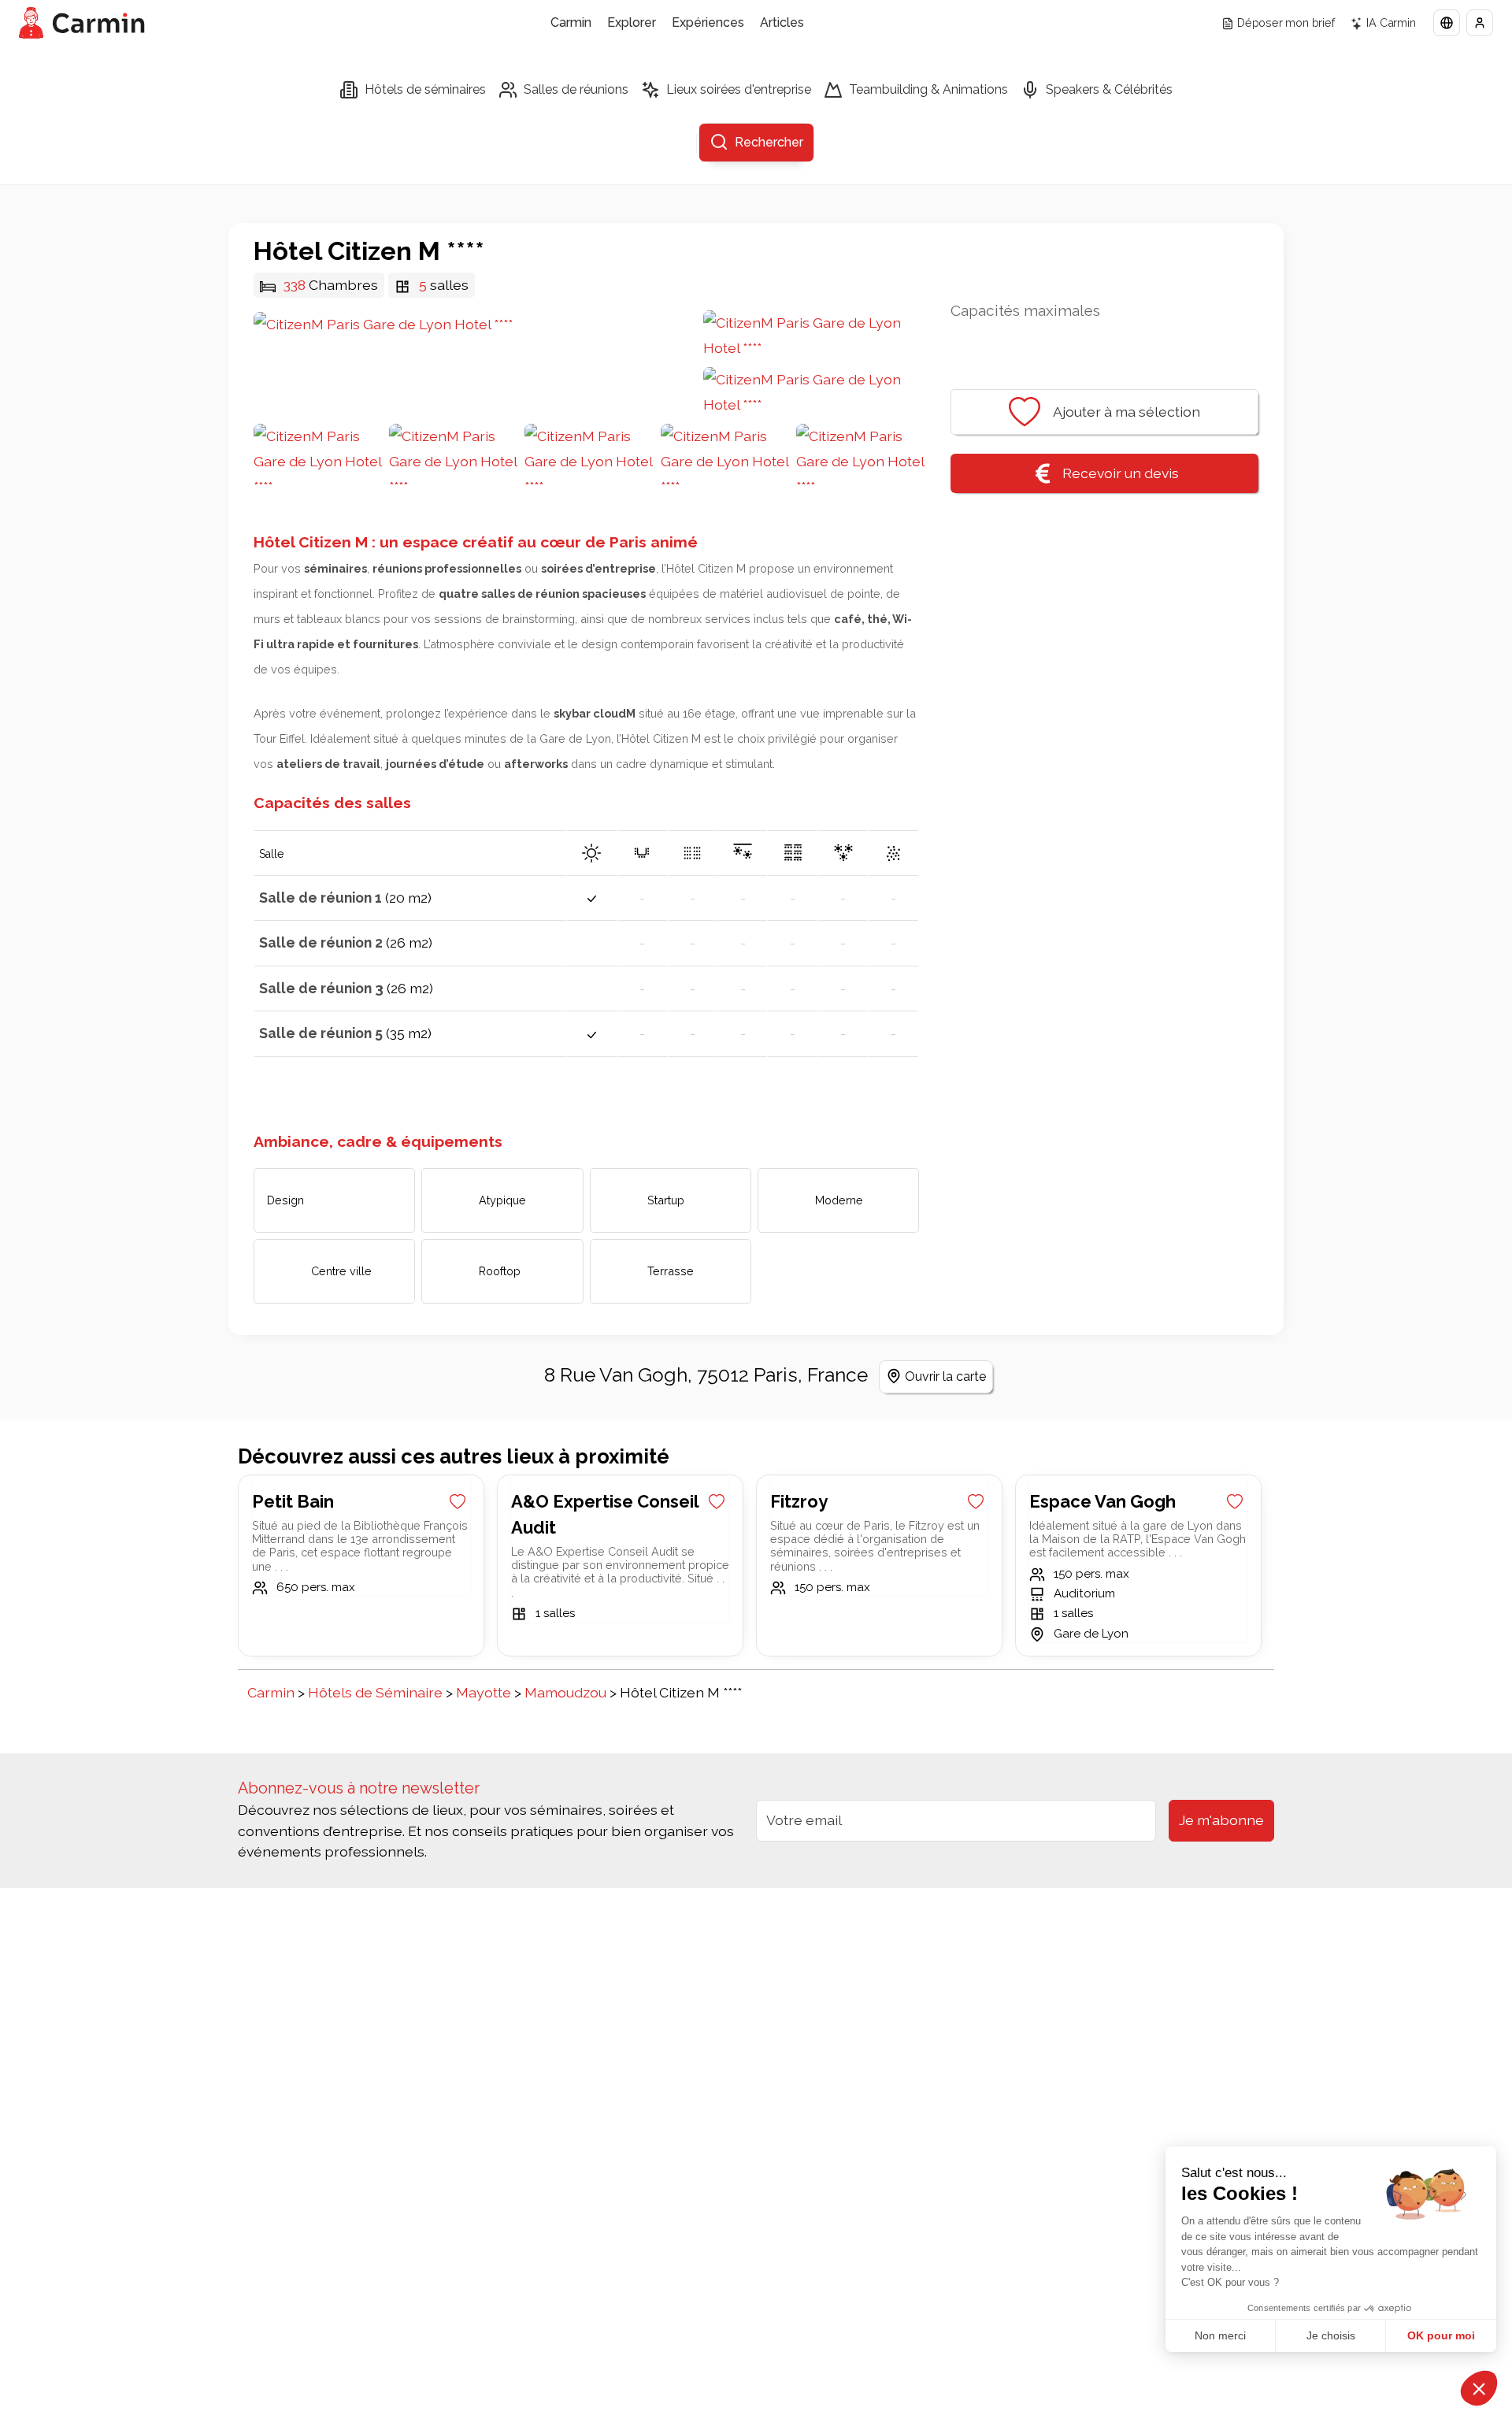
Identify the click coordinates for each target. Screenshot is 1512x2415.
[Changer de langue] (1447, 23)
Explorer (632, 22)
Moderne (839, 1200)
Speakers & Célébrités (1109, 89)
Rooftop (500, 1271)
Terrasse (671, 1271)
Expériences (708, 22)
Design (285, 1200)
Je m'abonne (1221, 1820)
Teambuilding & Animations (928, 89)
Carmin (571, 22)
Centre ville (341, 1271)
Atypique (502, 1200)
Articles (782, 22)
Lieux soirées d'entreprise (739, 89)
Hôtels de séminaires (425, 89)
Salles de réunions (576, 89)
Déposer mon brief (1286, 22)
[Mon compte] (1480, 23)
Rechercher (769, 142)
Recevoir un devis (1121, 473)
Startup (666, 1200)
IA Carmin (1391, 22)
